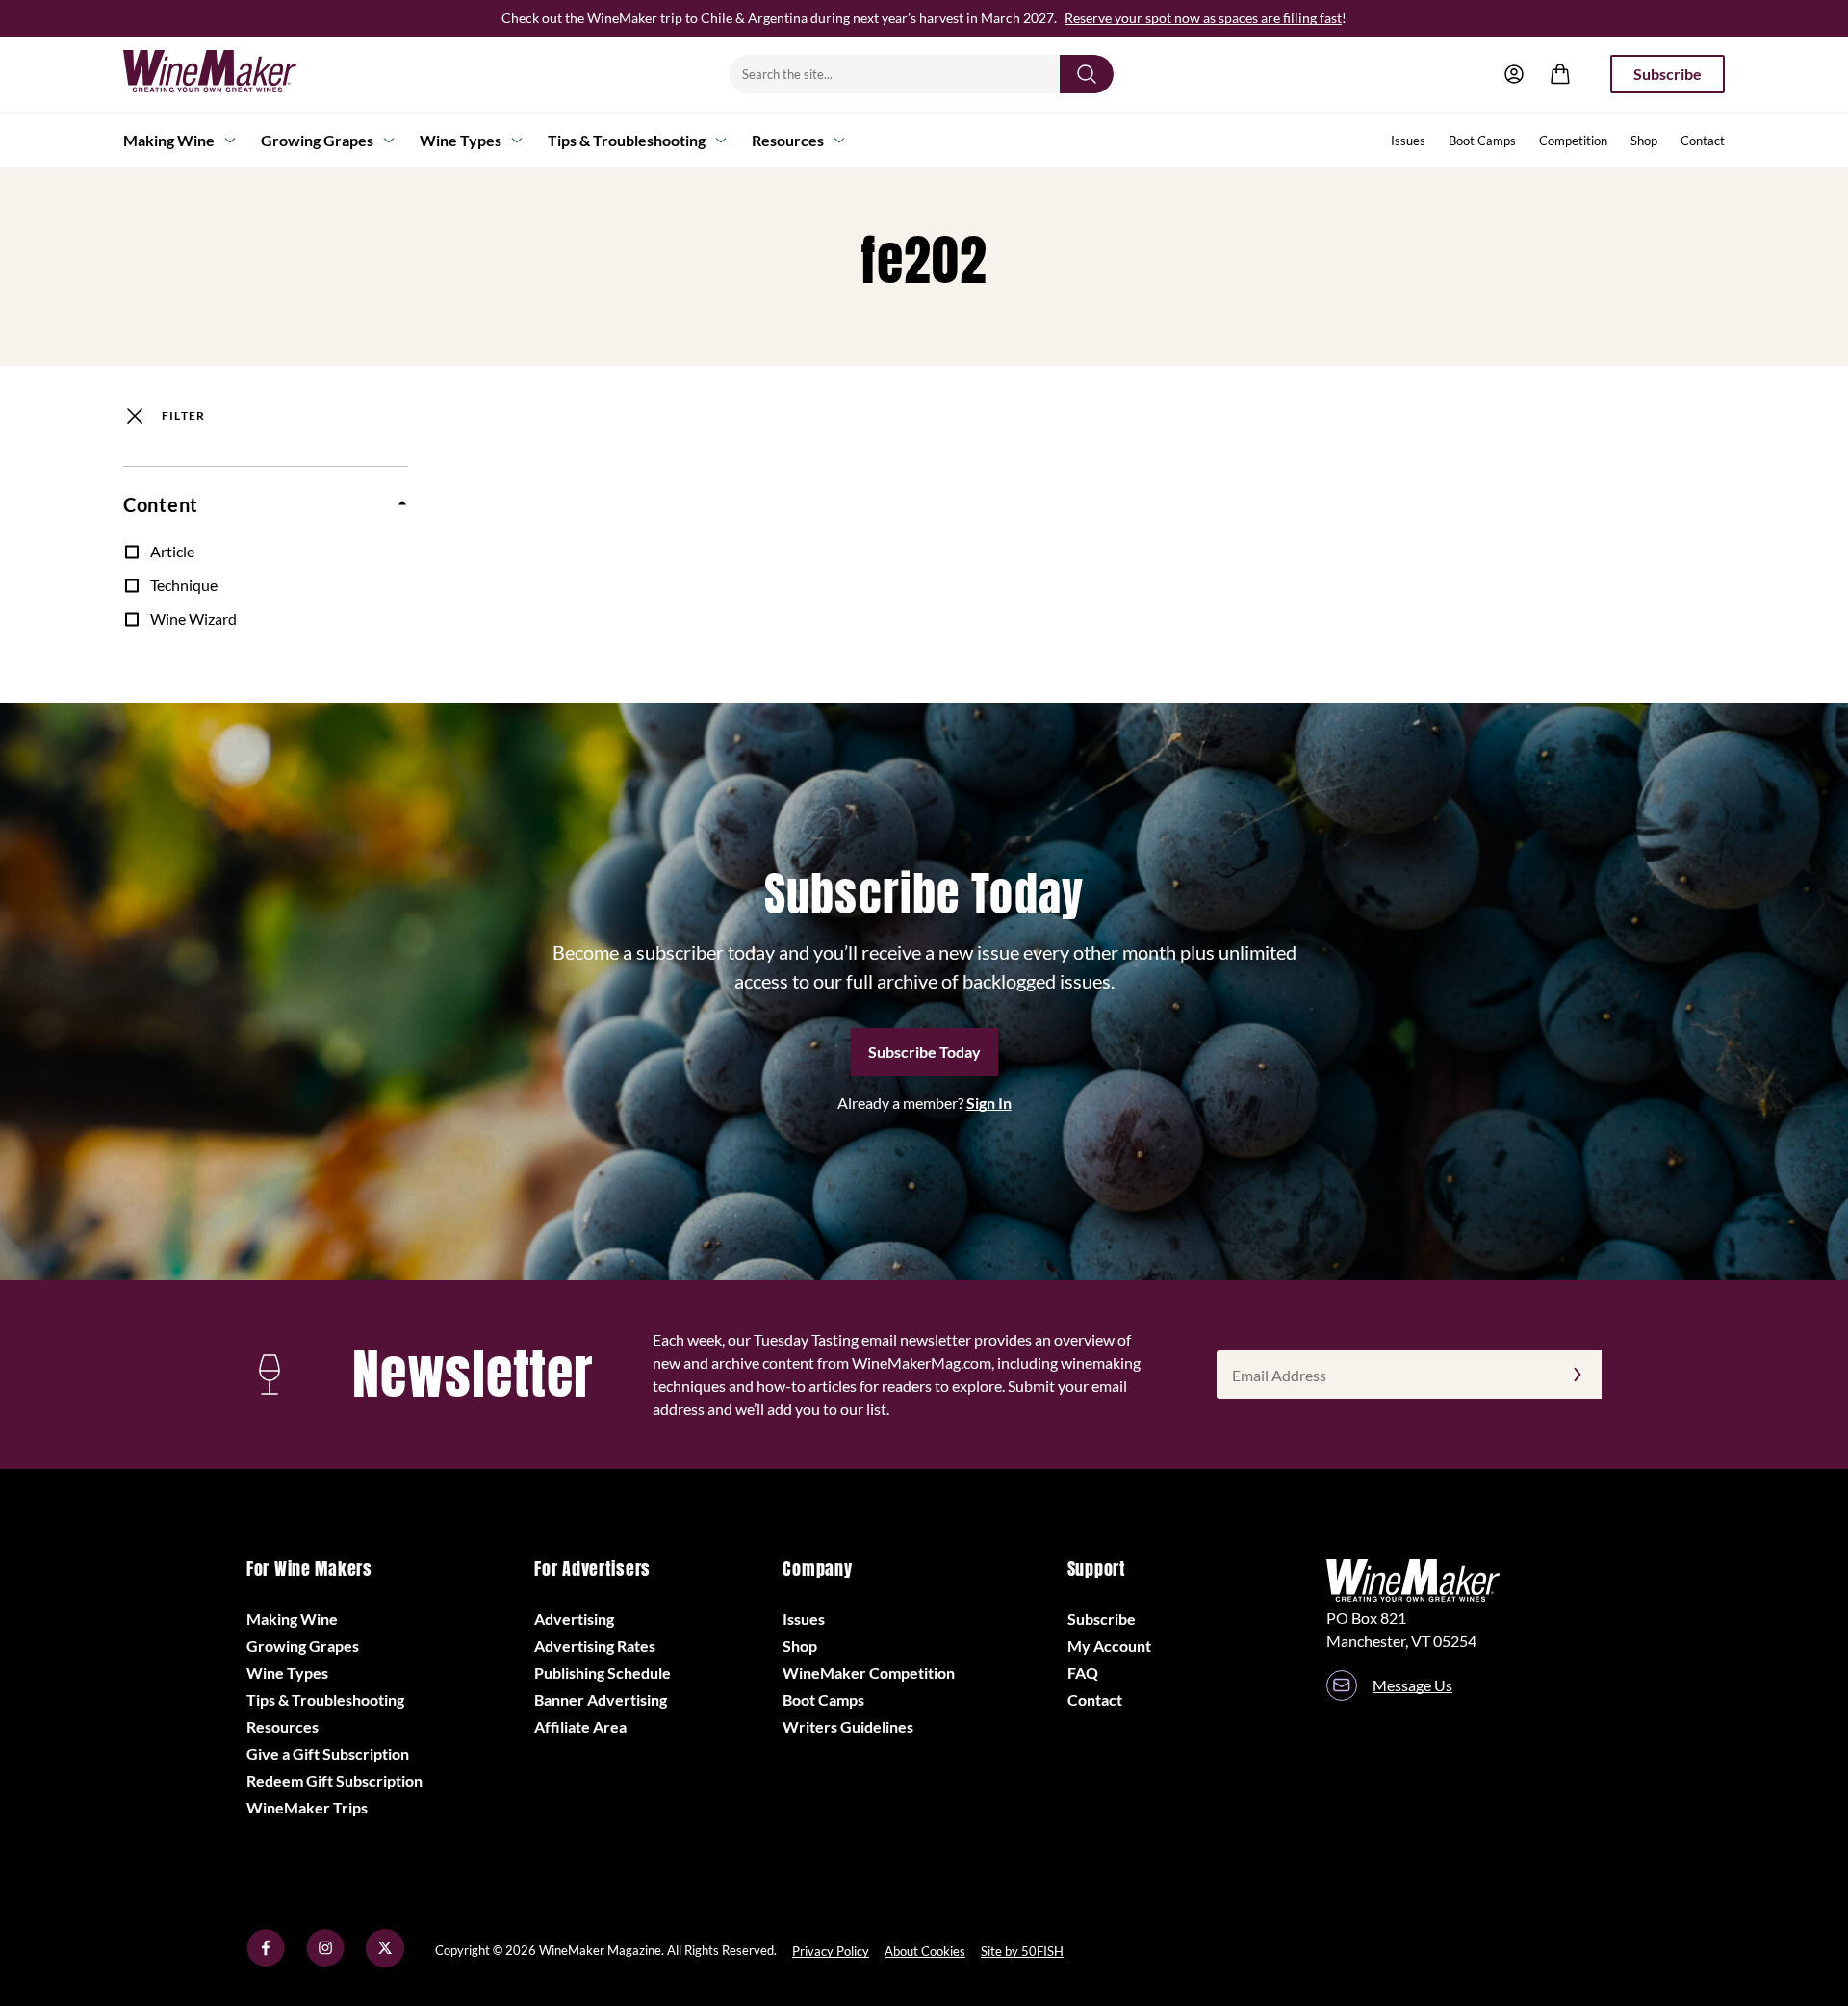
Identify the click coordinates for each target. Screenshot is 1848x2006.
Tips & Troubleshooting (627, 140)
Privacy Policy (831, 1951)
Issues (1408, 141)
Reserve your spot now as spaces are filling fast (1203, 18)
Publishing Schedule (603, 1672)
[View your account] (1514, 74)
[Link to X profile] (385, 1961)
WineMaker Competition (869, 1672)
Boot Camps (1482, 141)
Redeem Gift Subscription (334, 1780)
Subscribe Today (924, 1052)
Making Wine (169, 140)
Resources (788, 140)
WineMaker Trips (307, 1807)
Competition (1573, 141)
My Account (1109, 1646)
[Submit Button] (1087, 74)
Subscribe (1668, 74)
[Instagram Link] (325, 1961)
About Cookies (925, 1951)
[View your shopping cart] (1560, 74)
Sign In (989, 1103)
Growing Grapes (317, 140)
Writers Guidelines (848, 1726)
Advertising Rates (595, 1646)
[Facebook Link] (266, 1961)
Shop (1644, 141)
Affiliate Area (580, 1726)
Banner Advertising (601, 1699)
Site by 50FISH (1022, 1951)
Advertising (574, 1619)
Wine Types (461, 140)
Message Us (1412, 1685)
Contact (1703, 141)
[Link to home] (235, 74)
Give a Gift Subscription (328, 1753)
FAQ (1083, 1672)
